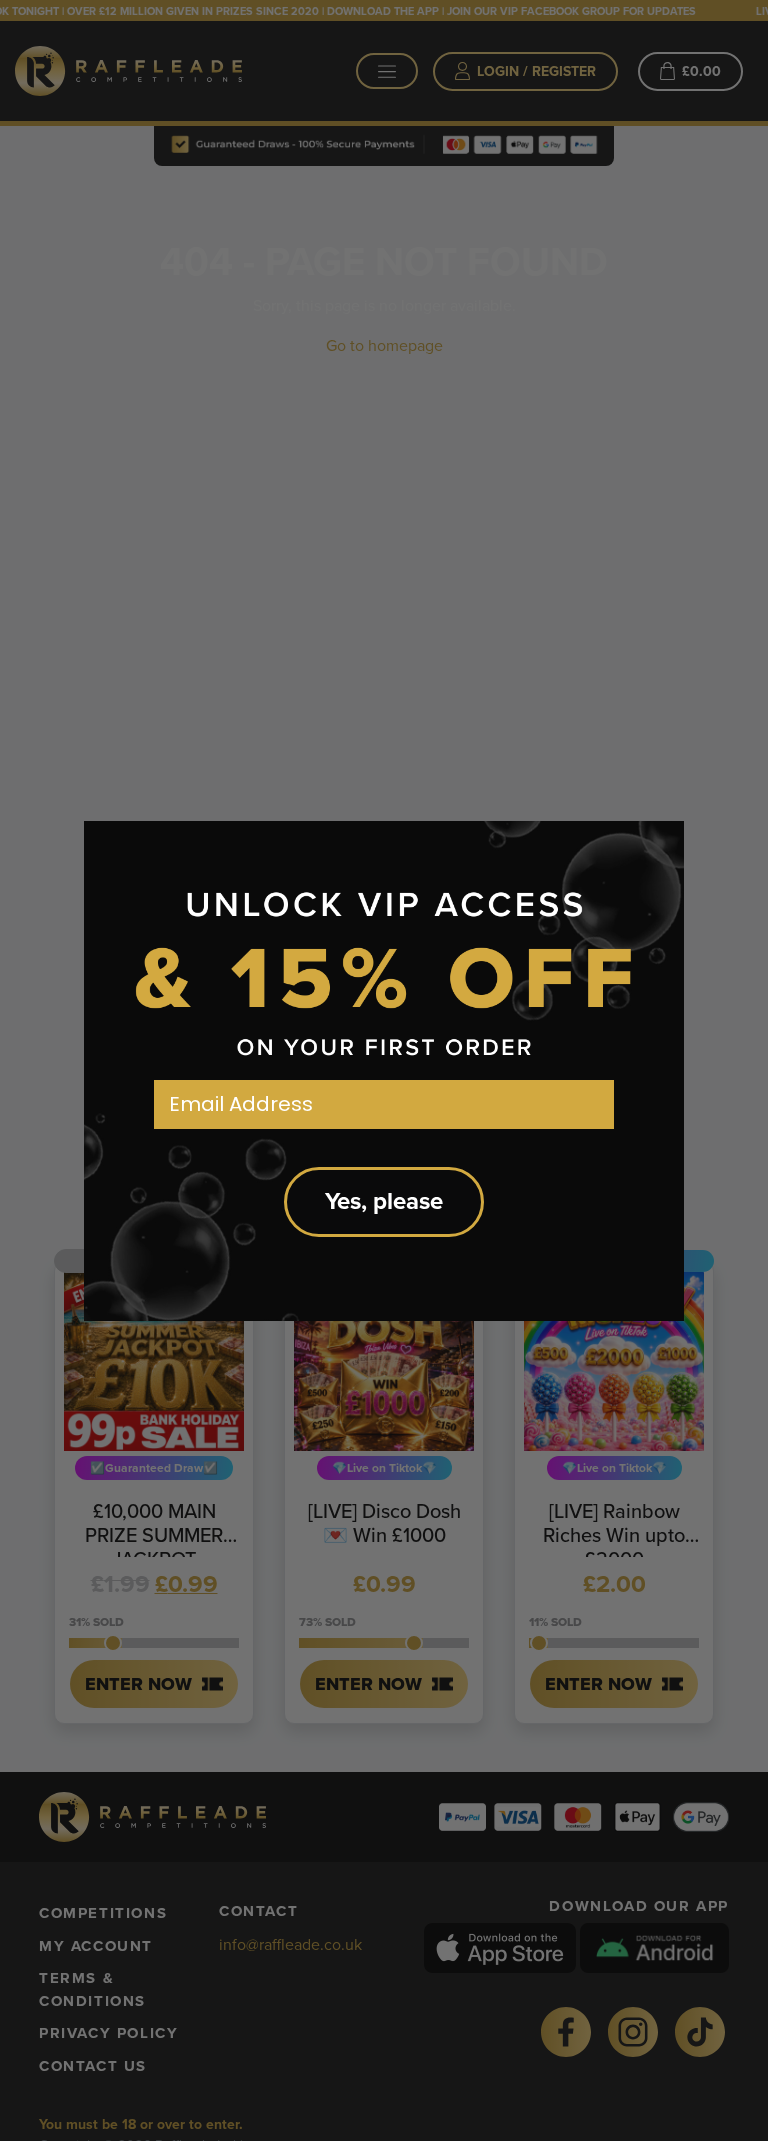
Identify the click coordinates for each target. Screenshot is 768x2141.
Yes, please (384, 1201)
